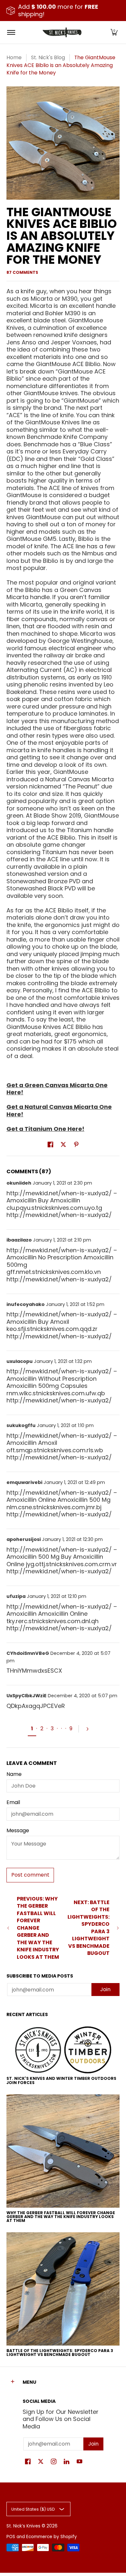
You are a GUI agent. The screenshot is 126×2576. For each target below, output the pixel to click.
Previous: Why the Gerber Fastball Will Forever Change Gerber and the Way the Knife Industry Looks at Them (38, 1928)
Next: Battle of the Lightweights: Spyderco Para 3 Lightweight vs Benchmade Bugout (89, 1928)
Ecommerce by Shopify (52, 2537)
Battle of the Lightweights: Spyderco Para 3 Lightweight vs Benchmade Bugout (60, 2353)
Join (105, 1989)
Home (14, 57)
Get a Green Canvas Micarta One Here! (57, 1089)
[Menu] (11, 32)
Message (18, 1831)
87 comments (22, 272)
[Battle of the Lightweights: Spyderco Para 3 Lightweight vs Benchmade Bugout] (63, 2289)
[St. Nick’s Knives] (62, 32)
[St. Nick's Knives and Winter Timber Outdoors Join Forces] (63, 2050)
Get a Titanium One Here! (45, 1129)
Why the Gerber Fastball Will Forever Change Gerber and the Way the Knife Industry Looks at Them (61, 2217)
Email (13, 1802)
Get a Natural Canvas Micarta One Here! (59, 1110)
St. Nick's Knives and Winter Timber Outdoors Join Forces (61, 2080)
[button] (114, 32)
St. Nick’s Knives (23, 2526)
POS (11, 2537)
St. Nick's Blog (48, 57)
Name (14, 1774)
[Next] (90, 1729)
